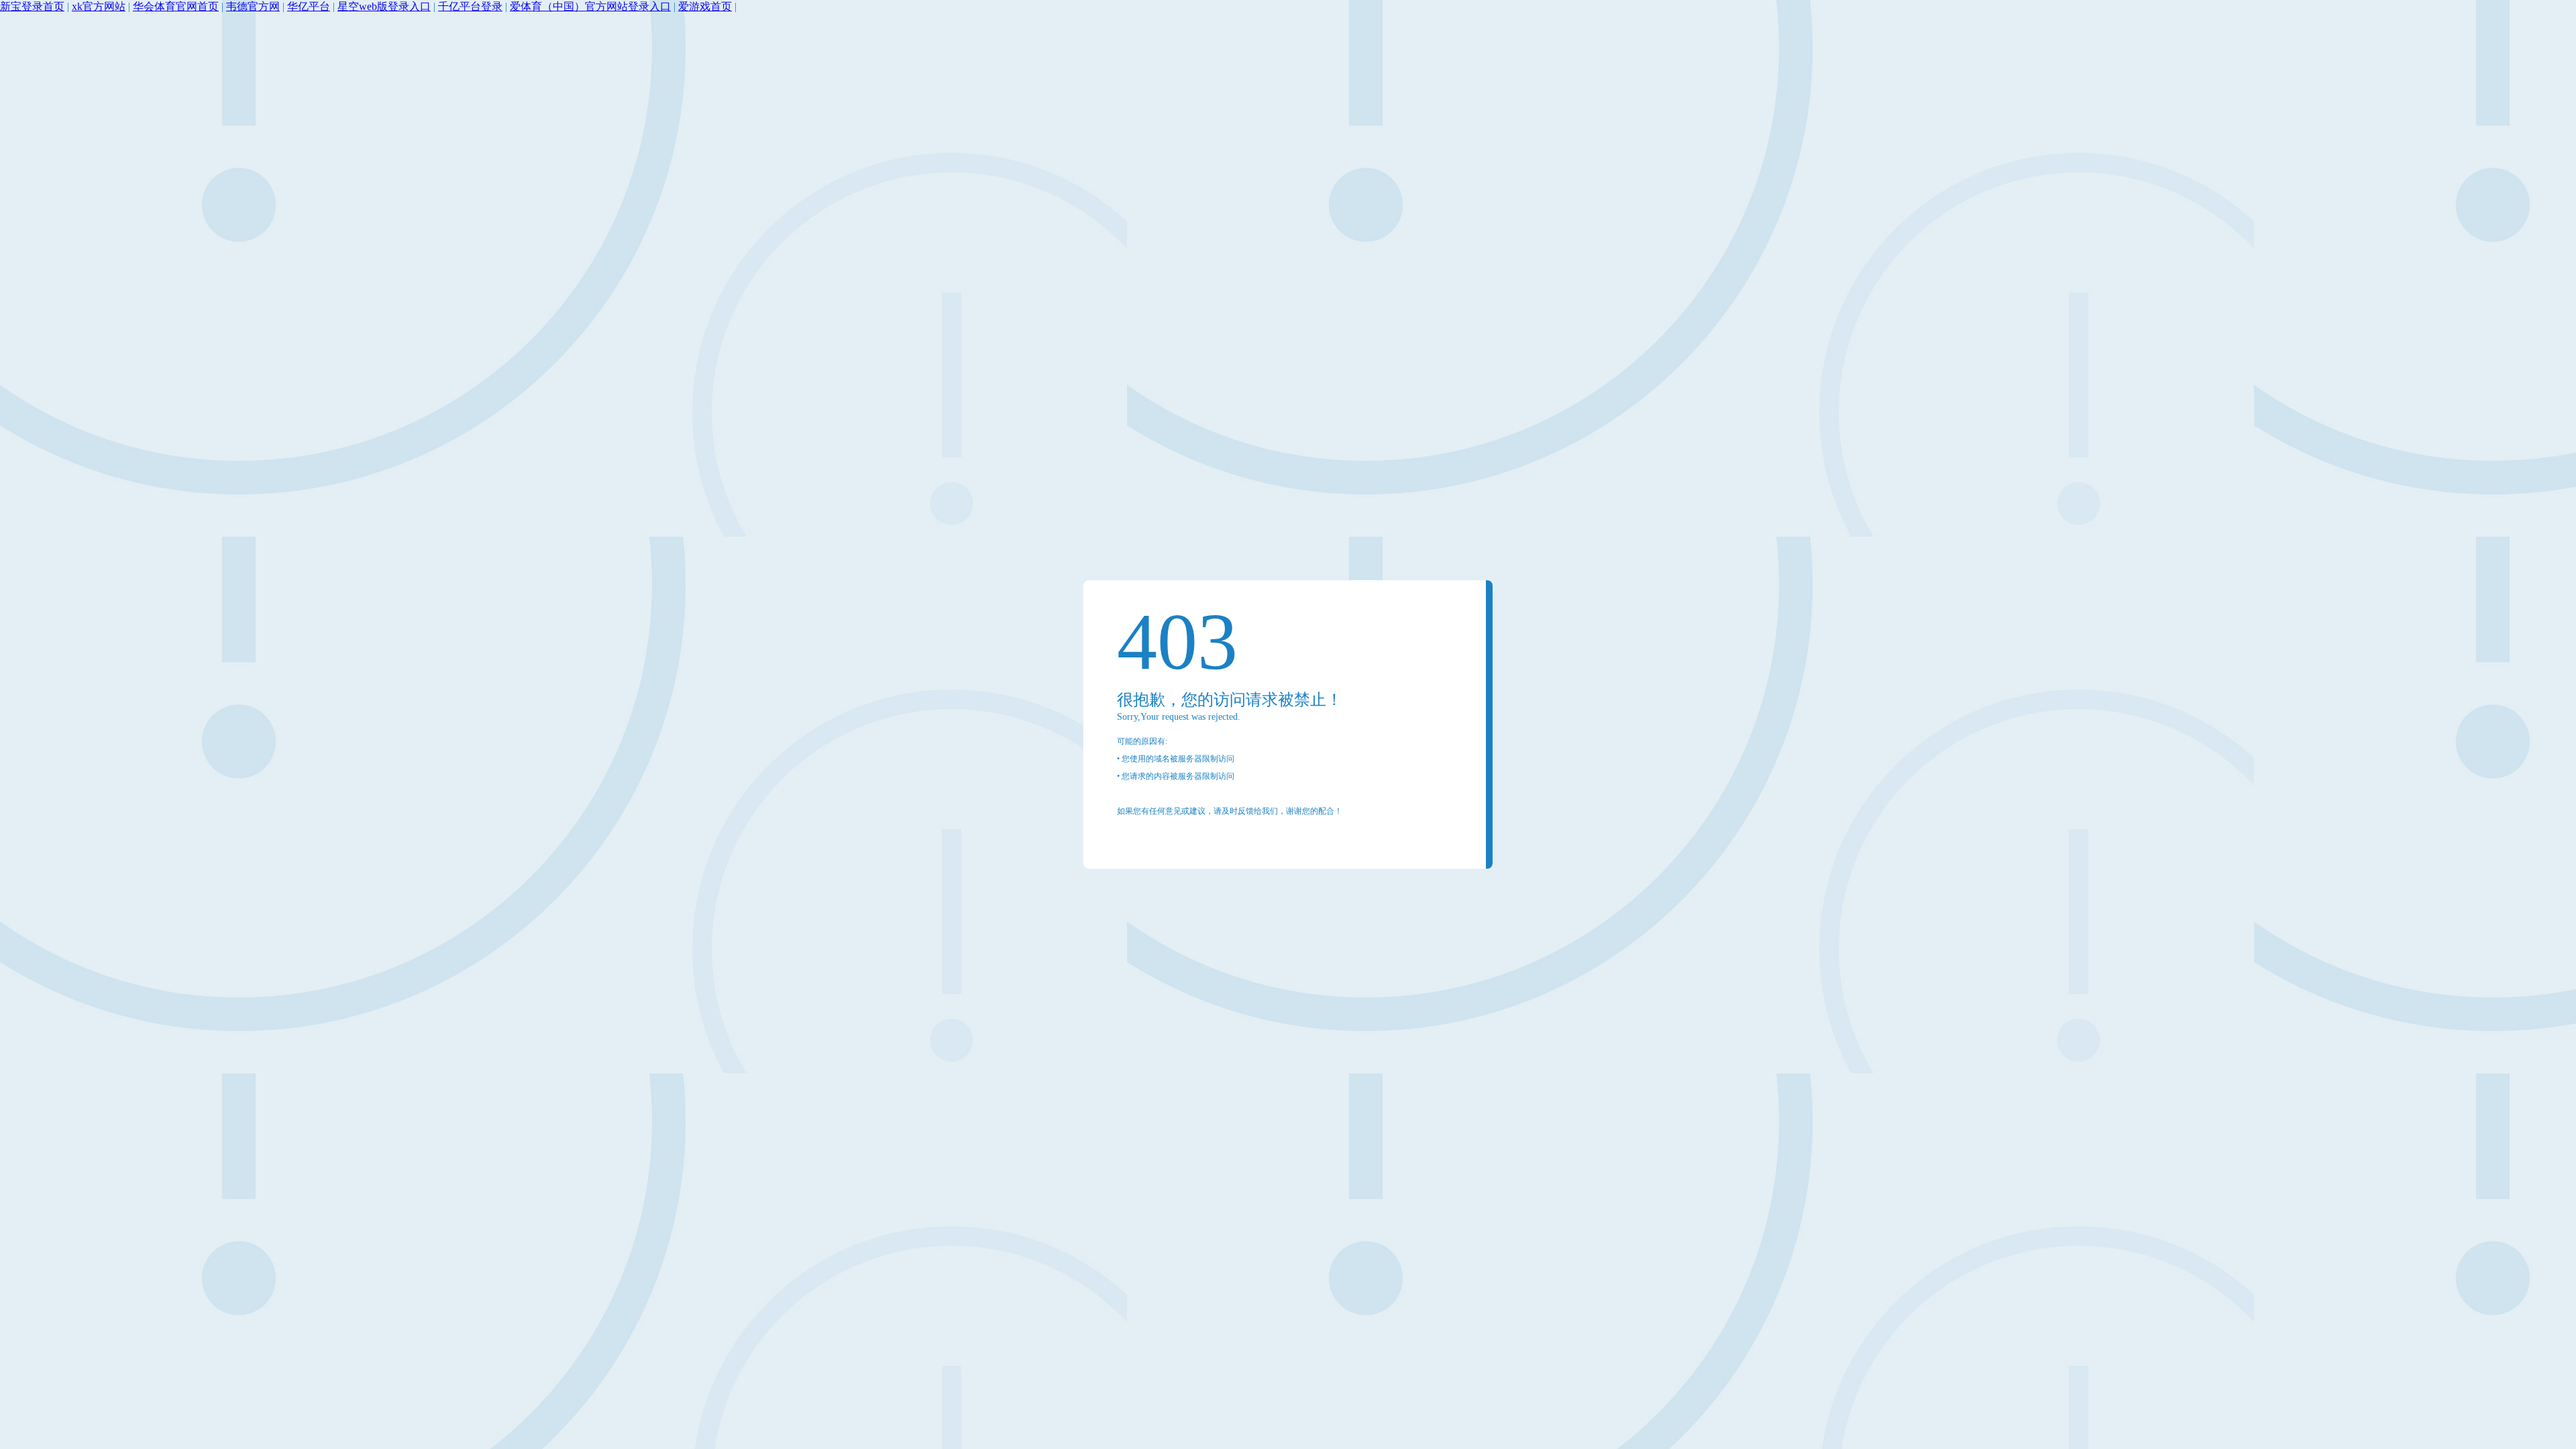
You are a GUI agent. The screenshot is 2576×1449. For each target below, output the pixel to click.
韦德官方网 (253, 6)
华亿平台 (309, 6)
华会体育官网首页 (176, 6)
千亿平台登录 (470, 6)
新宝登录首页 (32, 6)
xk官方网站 (99, 6)
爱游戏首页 (705, 6)
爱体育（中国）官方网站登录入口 (590, 6)
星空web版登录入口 (384, 6)
